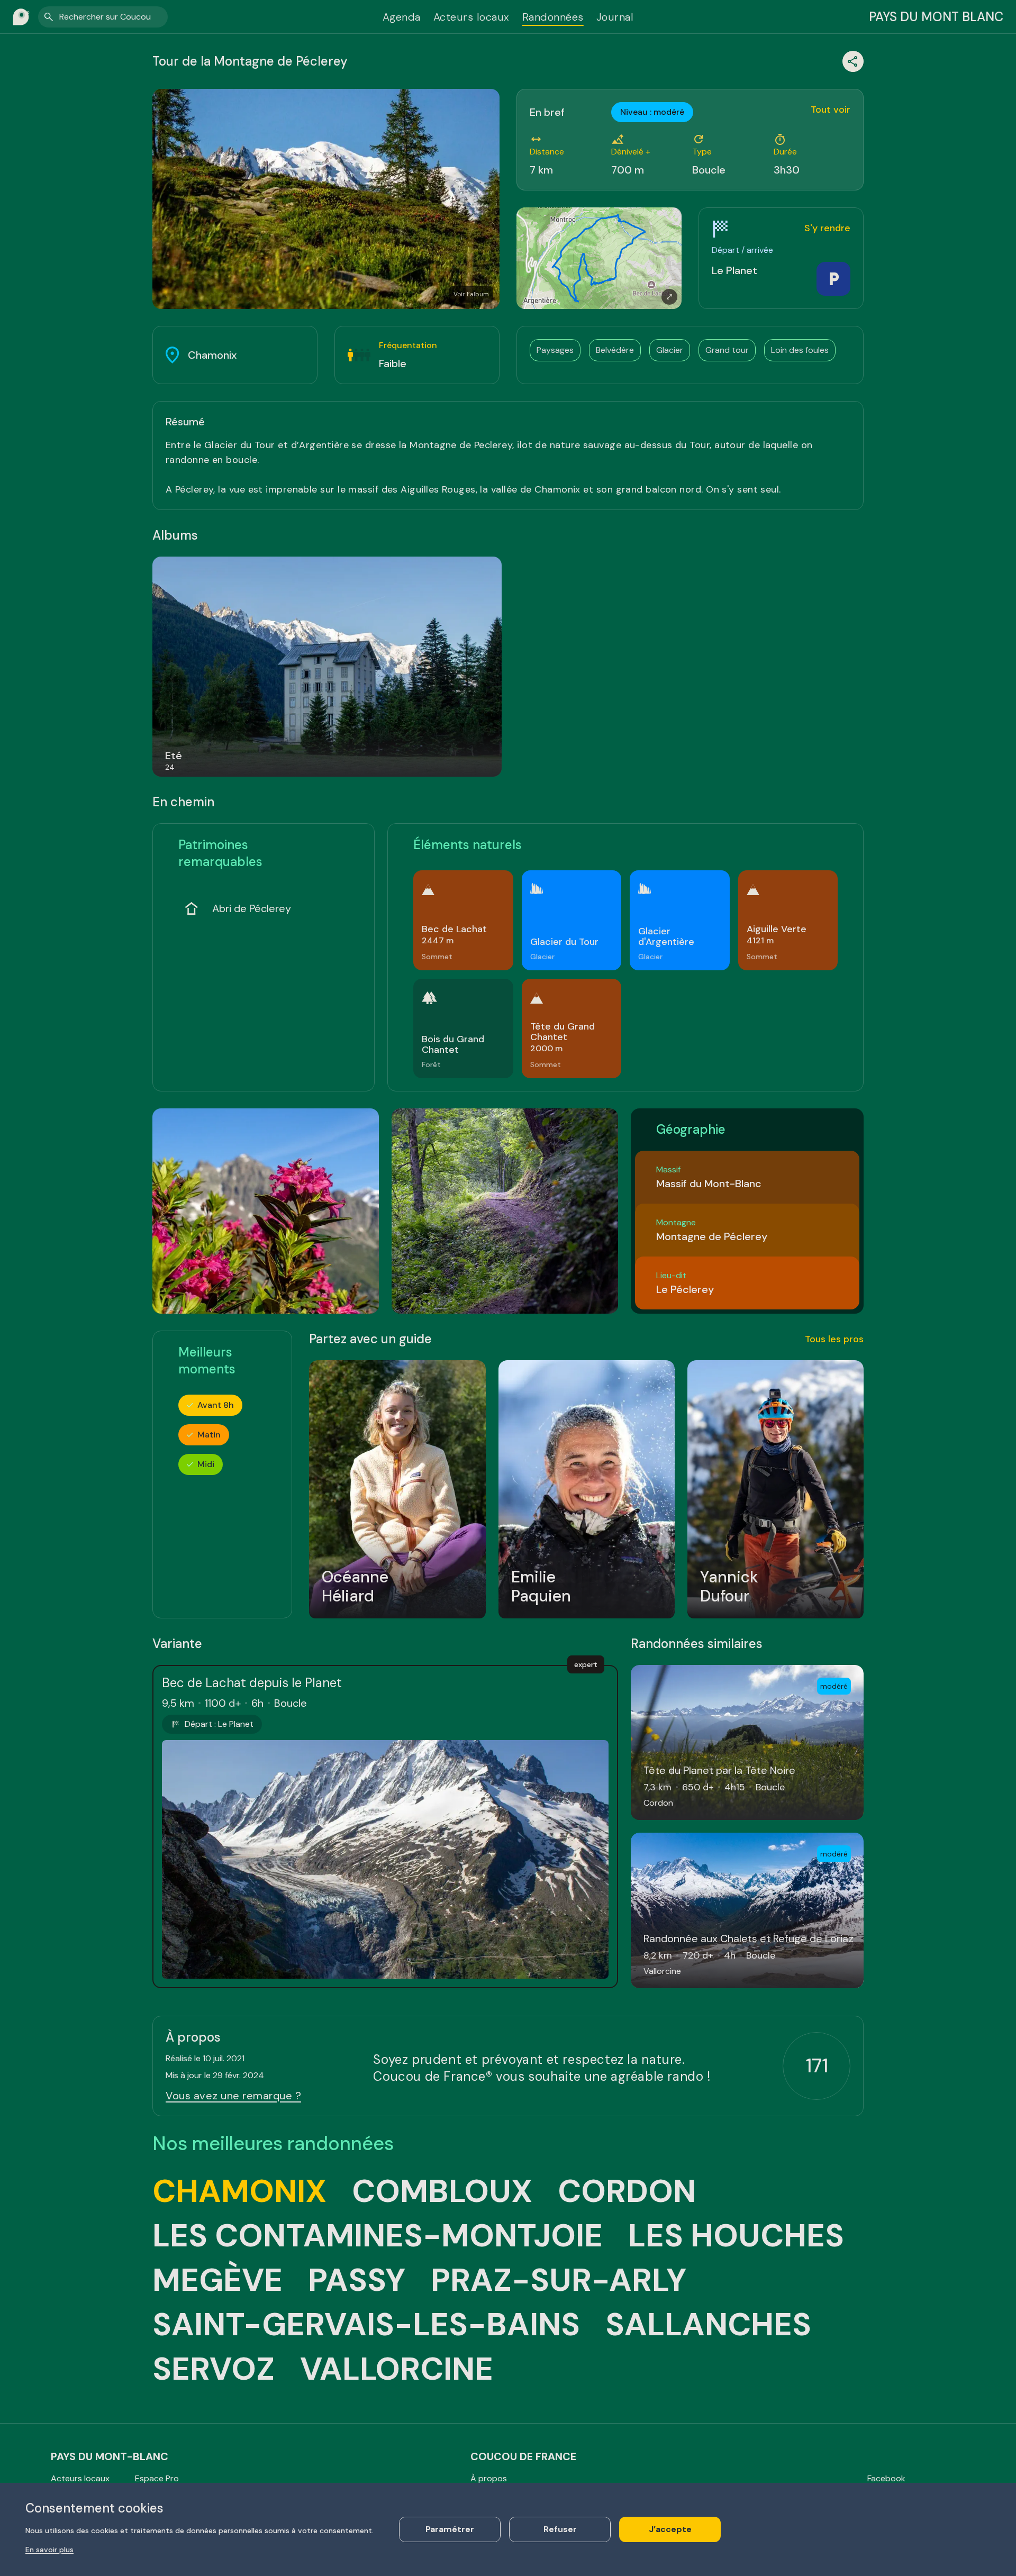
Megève (217, 2280)
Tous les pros (834, 1339)
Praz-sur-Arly (559, 2280)
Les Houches (736, 2236)
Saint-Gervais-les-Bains (366, 2325)
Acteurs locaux (471, 17)
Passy (357, 2280)
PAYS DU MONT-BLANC (110, 2456)
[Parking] (833, 279)
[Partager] (853, 61)
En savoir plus (49, 2550)
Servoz (214, 2369)
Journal (615, 17)
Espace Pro (157, 2478)
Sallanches (708, 2325)
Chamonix (239, 2191)
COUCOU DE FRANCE (523, 2456)
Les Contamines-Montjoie (378, 2236)
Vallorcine (397, 2369)
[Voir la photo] (266, 1211)
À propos (489, 2478)
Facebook (886, 2478)
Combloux (442, 2191)
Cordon (627, 2191)
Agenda (402, 17)
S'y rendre (827, 228)
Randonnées (553, 17)
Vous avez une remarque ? (233, 2096)
